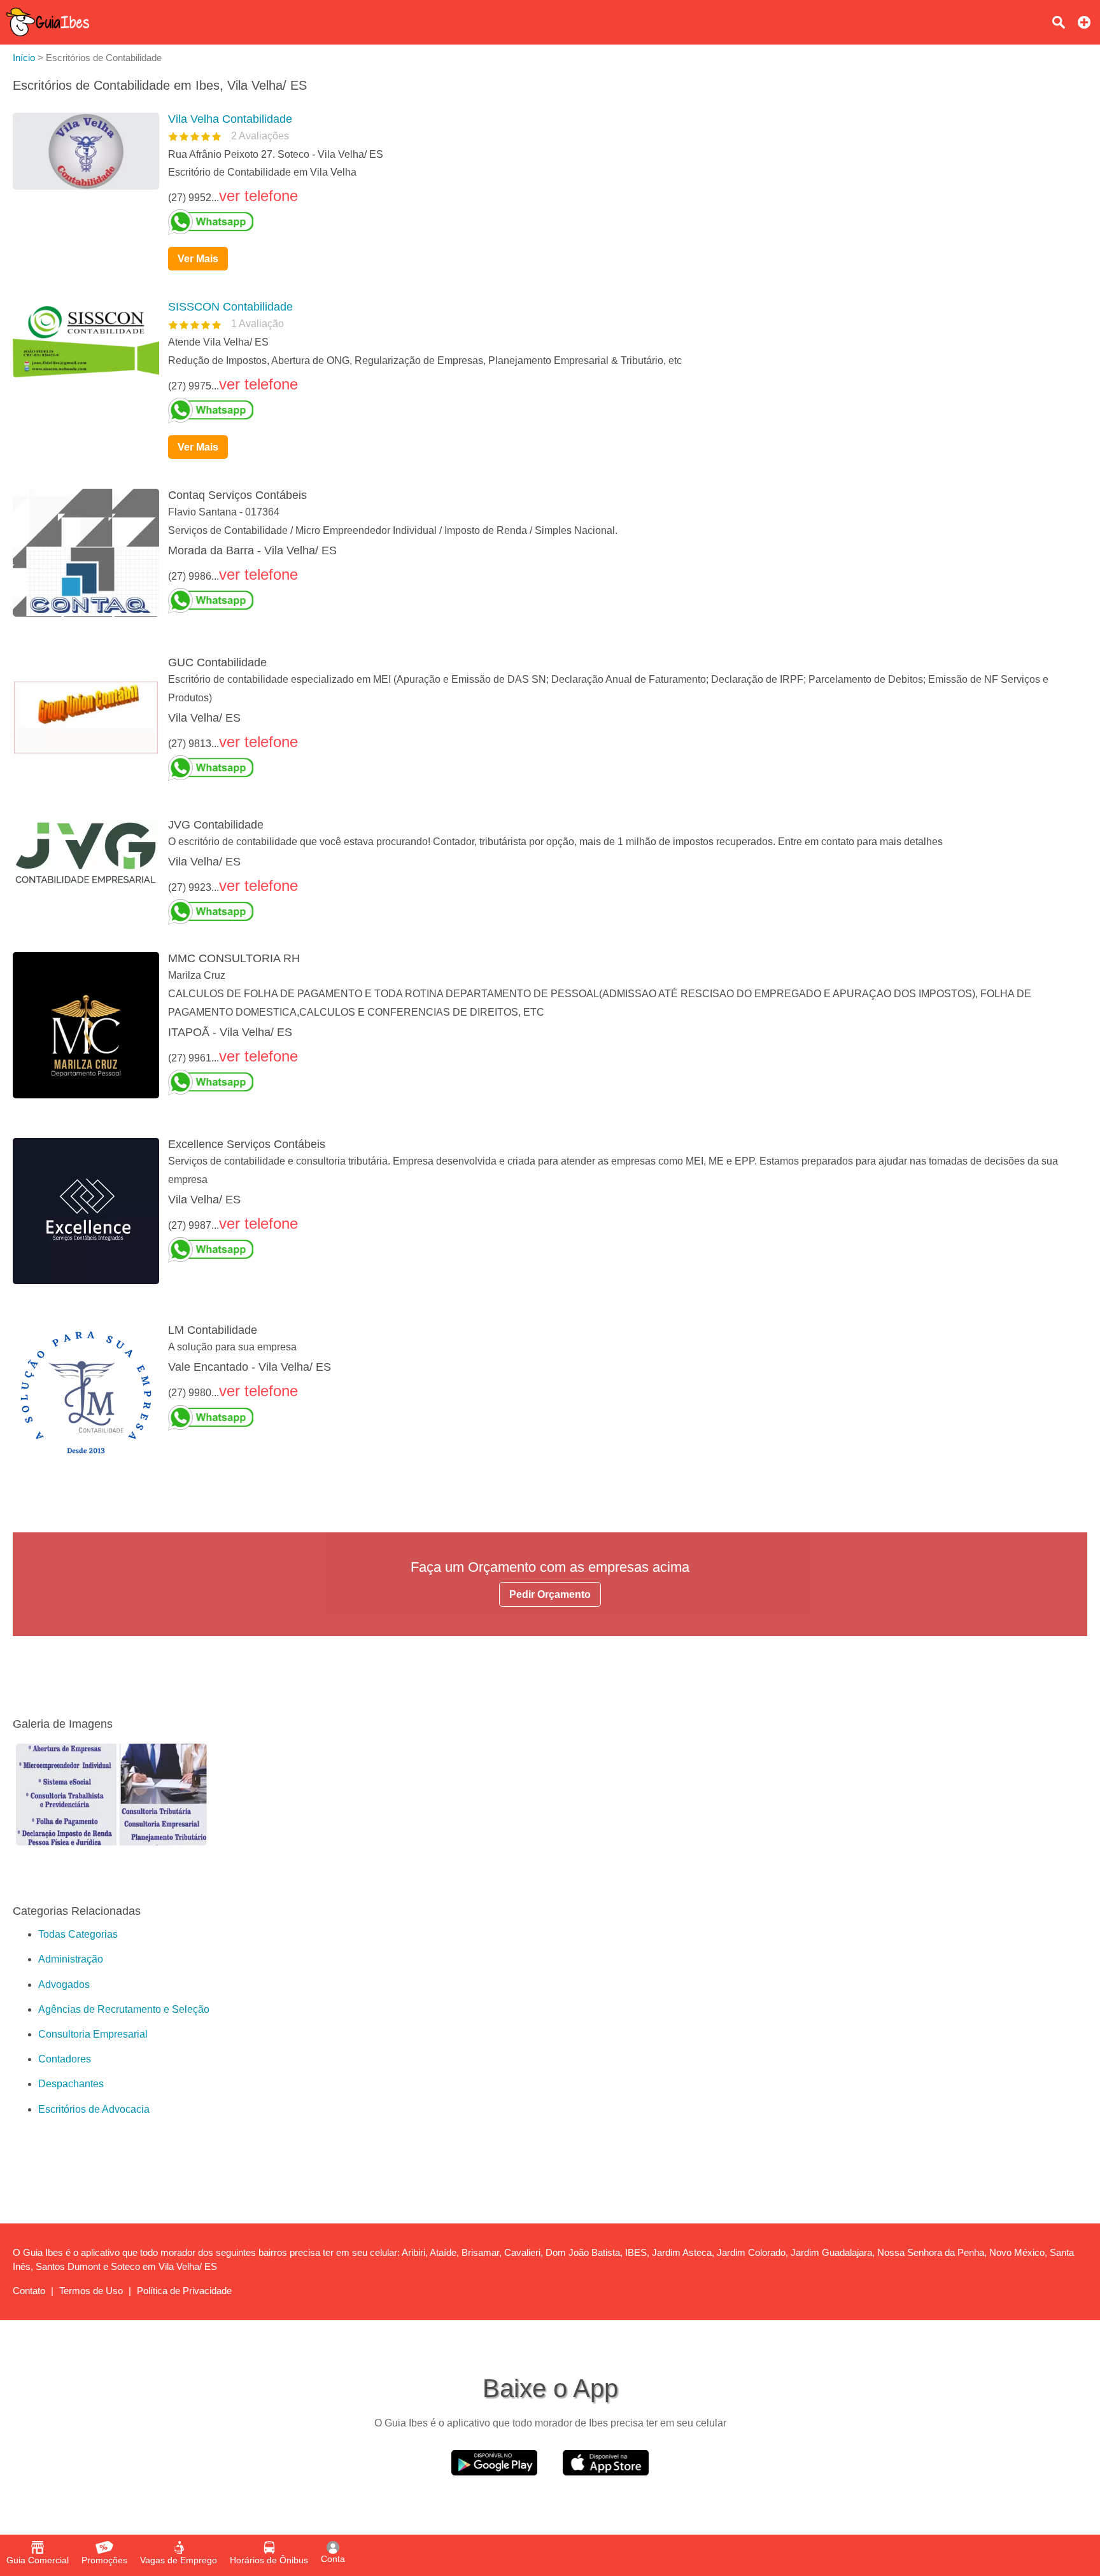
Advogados (64, 1984)
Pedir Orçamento (550, 1594)
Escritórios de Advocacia (94, 2109)
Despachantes (71, 2084)
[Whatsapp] (623, 222)
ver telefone (258, 196)
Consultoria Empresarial (93, 2034)
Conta (333, 2559)
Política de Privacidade (184, 2291)
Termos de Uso (91, 2291)
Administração (71, 1959)
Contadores (65, 2059)
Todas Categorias (78, 1934)
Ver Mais (198, 259)
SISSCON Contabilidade (230, 307)
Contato (29, 2291)
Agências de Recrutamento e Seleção (124, 2009)
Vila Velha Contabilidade (230, 119)
